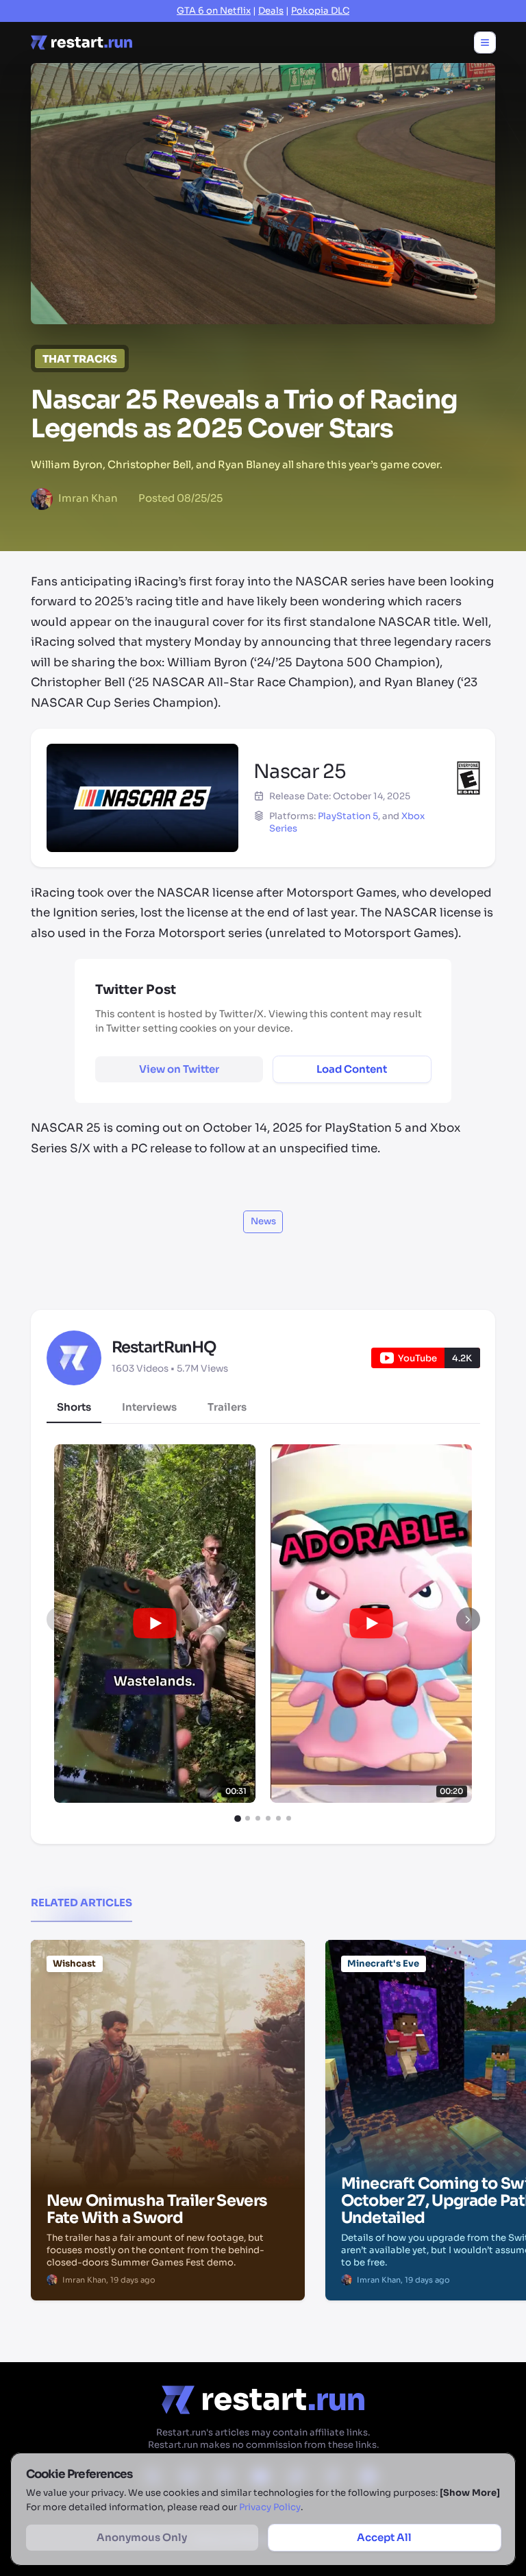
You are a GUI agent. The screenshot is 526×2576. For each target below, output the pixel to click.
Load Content (352, 1069)
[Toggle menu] (485, 42)
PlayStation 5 (348, 816)
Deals (271, 11)
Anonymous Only (142, 2537)
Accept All (384, 2537)
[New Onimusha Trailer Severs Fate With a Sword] (168, 2009)
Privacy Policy (270, 2507)
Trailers (227, 1407)
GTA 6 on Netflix (214, 11)
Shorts (74, 1407)
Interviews (149, 1407)
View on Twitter (179, 1069)
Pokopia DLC (320, 11)
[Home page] (82, 42)
